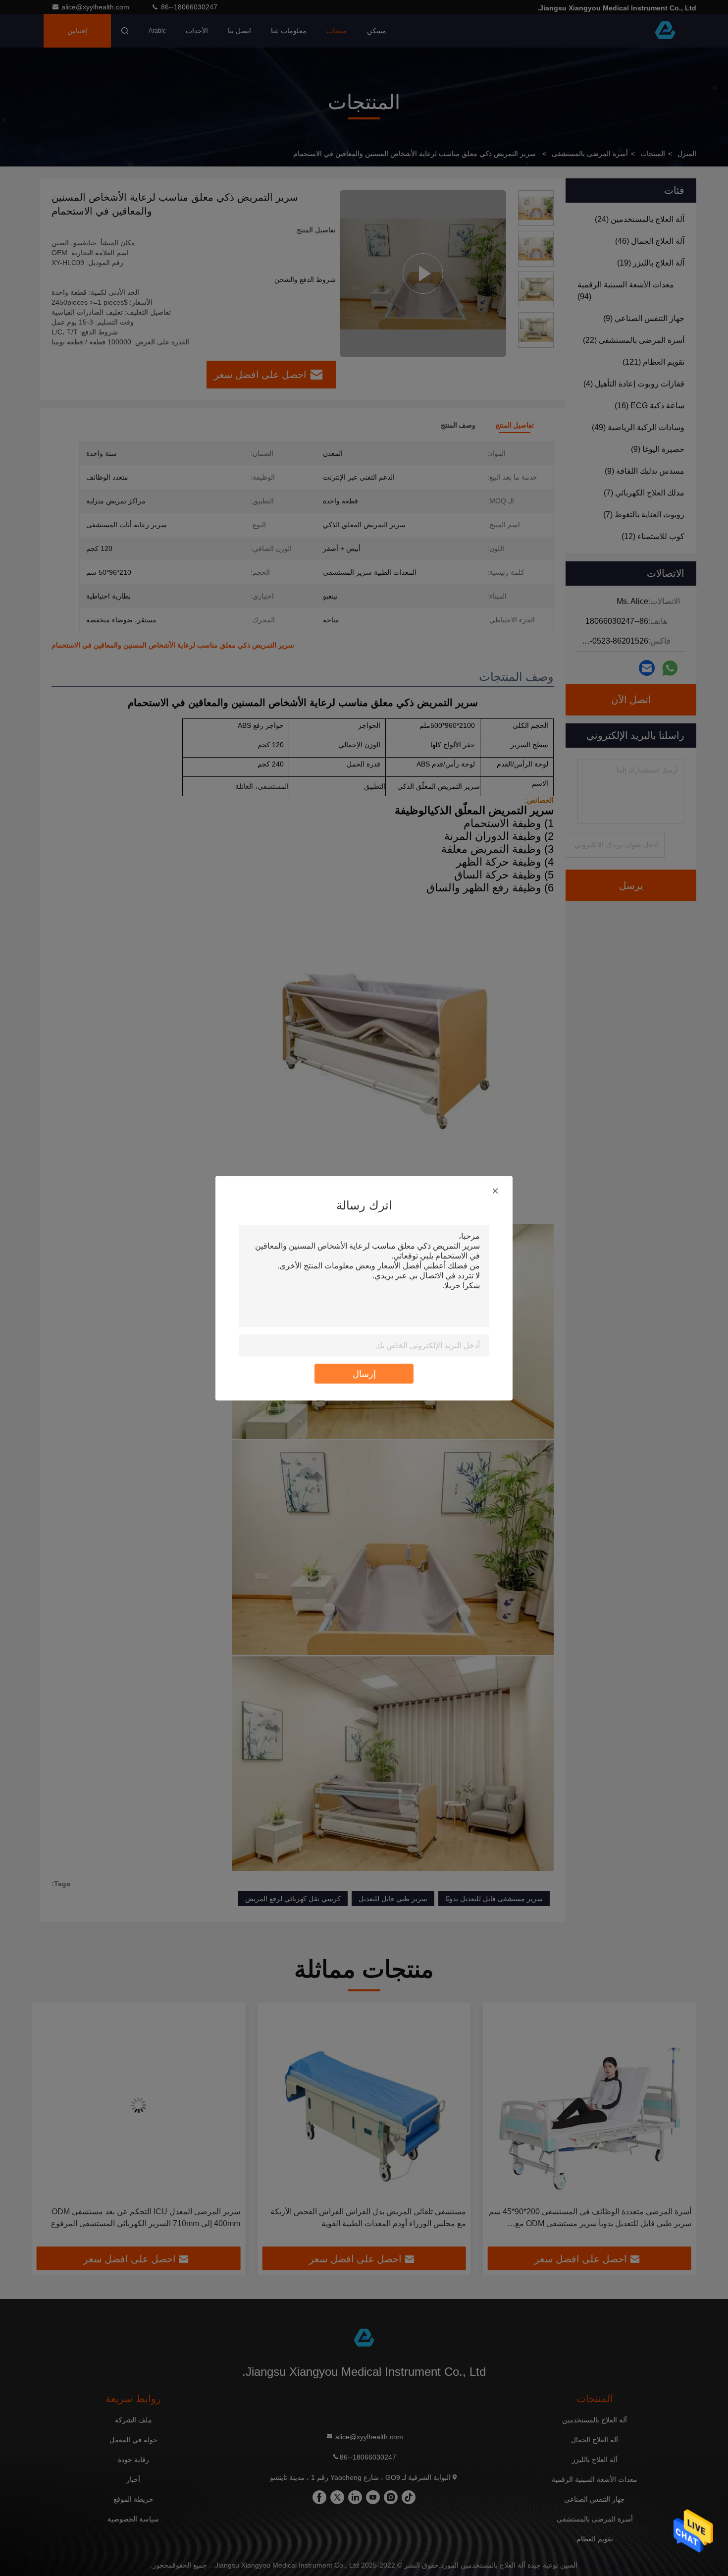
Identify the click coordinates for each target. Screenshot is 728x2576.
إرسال (364, 1373)
